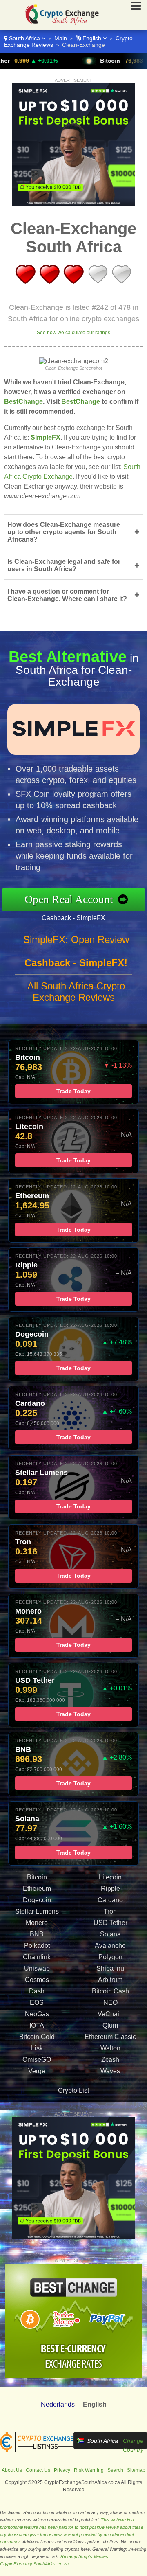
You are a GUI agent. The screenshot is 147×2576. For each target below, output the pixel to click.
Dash (37, 1991)
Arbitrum (110, 1980)
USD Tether (110, 1923)
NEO (110, 2003)
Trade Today (73, 1091)
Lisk (37, 2048)
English (92, 38)
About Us (12, 2470)
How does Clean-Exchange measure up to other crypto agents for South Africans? (73, 532)
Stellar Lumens (37, 1911)
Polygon (110, 1957)
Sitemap (136, 2470)
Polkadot (37, 1946)
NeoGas (37, 2014)
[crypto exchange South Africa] (59, 26)
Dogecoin (37, 1900)
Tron (110, 1911)
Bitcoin (79, 61)
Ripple (110, 1889)
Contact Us (38, 2470)
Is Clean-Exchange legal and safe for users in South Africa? (73, 565)
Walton (110, 2048)
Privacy (62, 2470)
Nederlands (58, 2404)
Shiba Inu (110, 1968)
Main (61, 38)
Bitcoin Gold (37, 2037)
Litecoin (110, 1877)
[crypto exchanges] (37, 2451)
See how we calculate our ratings (73, 333)
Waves (110, 2071)
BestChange (23, 402)
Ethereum (37, 1889)
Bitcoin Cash (110, 1991)
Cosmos (37, 1980)
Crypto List (73, 2090)
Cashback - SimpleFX (73, 918)
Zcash (110, 2060)
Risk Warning (89, 2470)
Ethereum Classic (110, 2037)
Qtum (110, 2025)
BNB (37, 1934)
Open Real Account (69, 899)
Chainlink (37, 1957)
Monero (37, 1923)
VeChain (110, 2014)
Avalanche (110, 1946)
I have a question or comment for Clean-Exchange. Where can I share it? (73, 595)
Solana (110, 1934)
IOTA (37, 2025)
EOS (37, 2003)
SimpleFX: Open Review (76, 939)
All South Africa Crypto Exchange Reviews (76, 992)
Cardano (110, 1900)
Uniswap (37, 1968)
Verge (37, 2071)
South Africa (24, 38)
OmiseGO (37, 2060)
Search (115, 2470)
